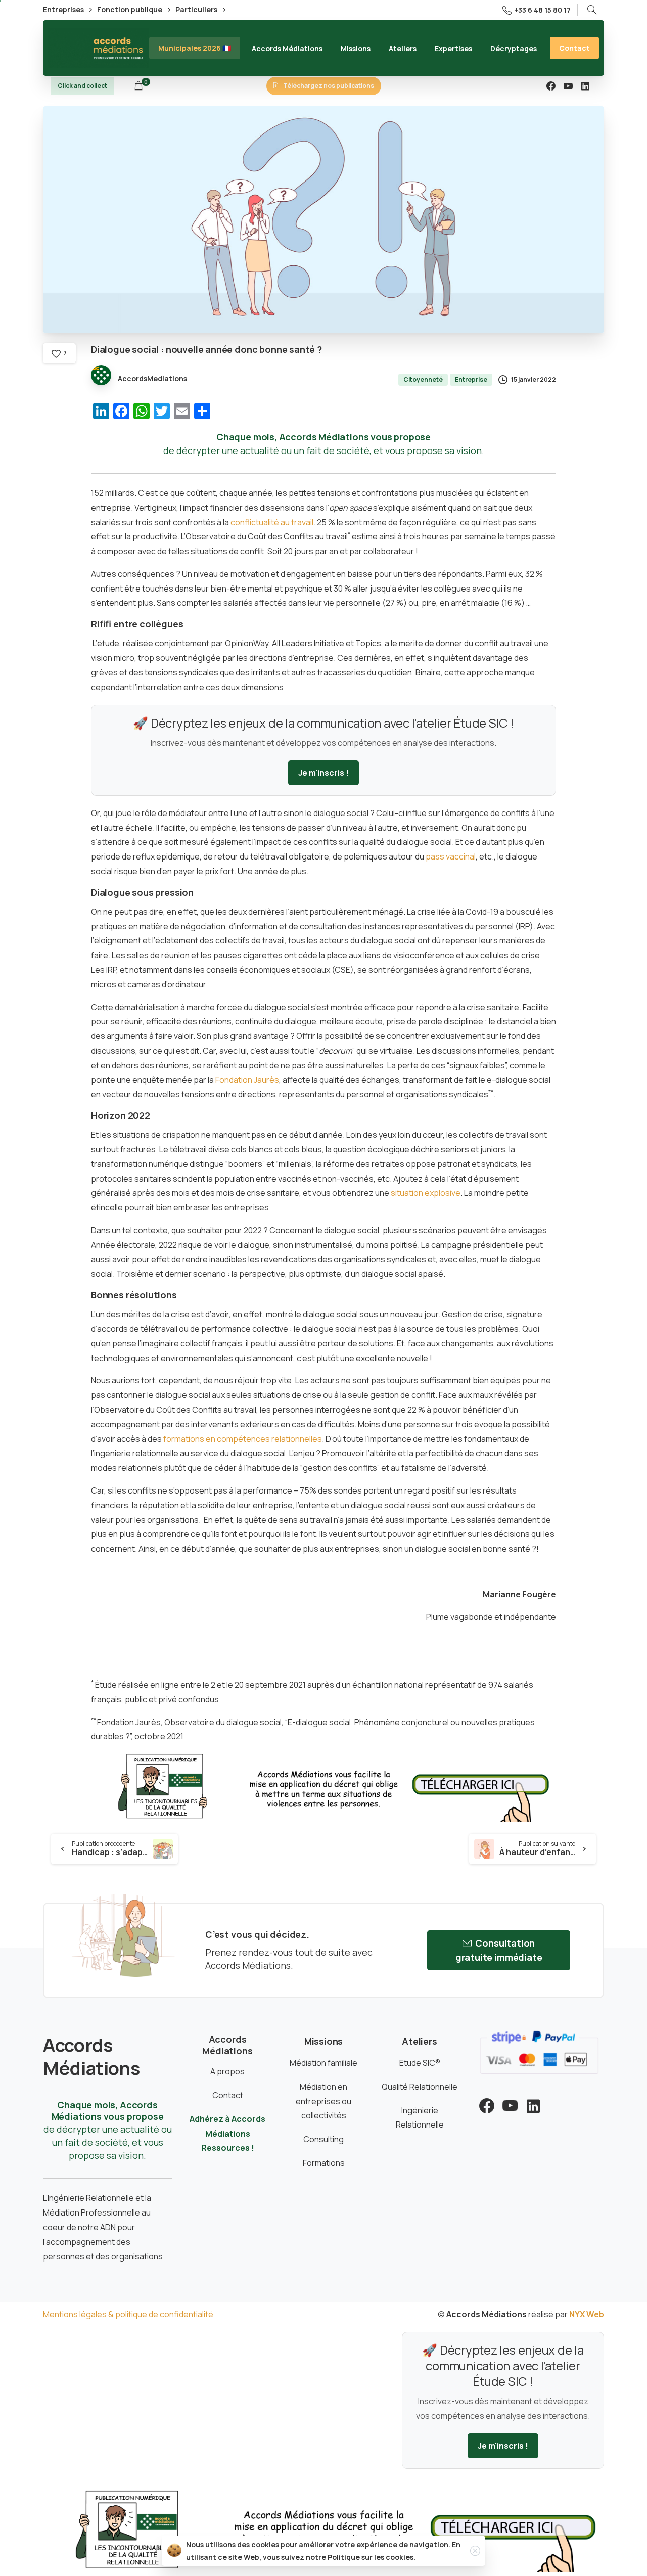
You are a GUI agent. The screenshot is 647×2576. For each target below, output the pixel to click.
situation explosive (426, 1193)
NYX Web (587, 2314)
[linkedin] (585, 86)
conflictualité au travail (272, 522)
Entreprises (64, 10)
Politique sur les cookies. (372, 2557)
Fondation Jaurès (247, 1080)
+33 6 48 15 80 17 (542, 10)
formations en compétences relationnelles (243, 1439)
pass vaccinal (451, 856)
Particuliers (197, 10)
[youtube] (568, 86)
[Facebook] (551, 86)
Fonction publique (130, 10)
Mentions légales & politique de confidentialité (128, 2314)
